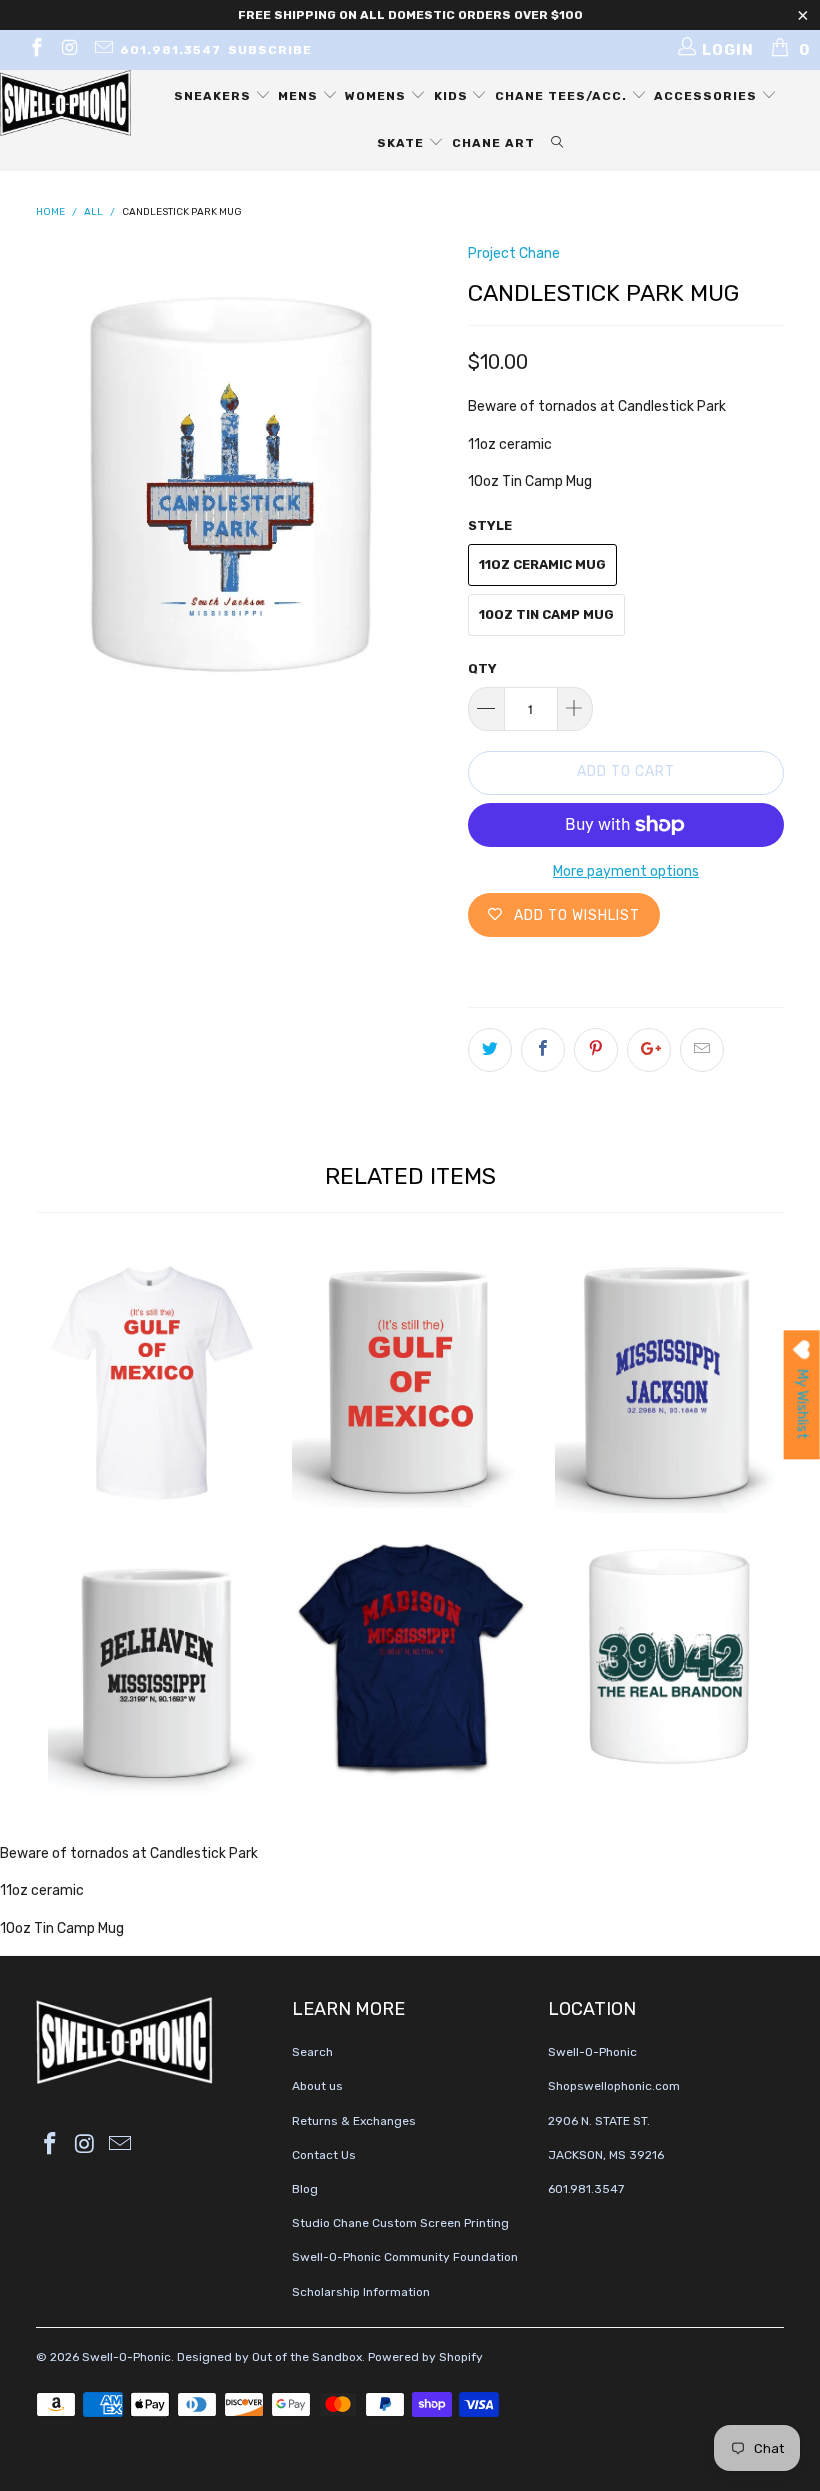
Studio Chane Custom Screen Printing (400, 2223)
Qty (482, 668)
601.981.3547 (170, 50)
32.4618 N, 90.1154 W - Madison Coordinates (410, 1659)
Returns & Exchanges (354, 2121)
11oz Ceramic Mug (542, 564)
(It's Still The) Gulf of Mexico (154, 1383)
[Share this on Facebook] (543, 1050)
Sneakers (214, 96)
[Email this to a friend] (702, 1050)
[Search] (558, 143)
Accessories (707, 96)
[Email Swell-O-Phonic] (102, 50)
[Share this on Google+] (649, 1050)
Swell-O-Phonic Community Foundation (405, 2257)
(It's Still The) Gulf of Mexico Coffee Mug (410, 1380)
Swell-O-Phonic (126, 2357)
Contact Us (324, 2155)
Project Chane (514, 253)
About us (317, 2086)
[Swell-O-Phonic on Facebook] (35, 50)
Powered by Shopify (425, 2357)
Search (312, 2052)
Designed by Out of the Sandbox (269, 2357)
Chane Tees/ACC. (563, 96)
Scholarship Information (361, 2292)
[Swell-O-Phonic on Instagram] (69, 50)
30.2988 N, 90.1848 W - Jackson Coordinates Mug (666, 1383)
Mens (300, 96)
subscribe (270, 50)
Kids (453, 96)
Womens (377, 96)
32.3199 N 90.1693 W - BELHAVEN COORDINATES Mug (154, 1668)
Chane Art (493, 143)
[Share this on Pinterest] (596, 1050)
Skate (402, 143)
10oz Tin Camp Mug (546, 614)
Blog (305, 2189)
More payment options (626, 871)
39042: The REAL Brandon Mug (666, 1656)
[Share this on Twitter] (490, 1050)
